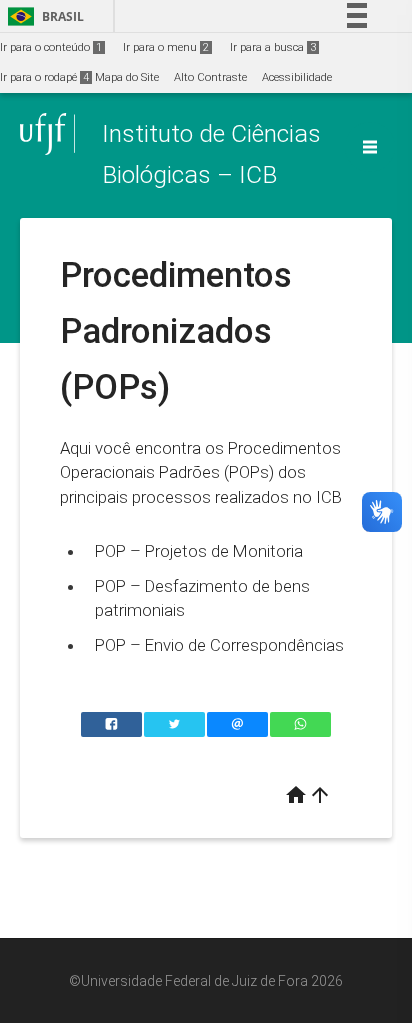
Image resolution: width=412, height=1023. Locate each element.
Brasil (42, 16)
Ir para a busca (273, 47)
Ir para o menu (166, 47)
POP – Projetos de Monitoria (199, 551)
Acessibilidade (297, 77)
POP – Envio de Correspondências (219, 645)
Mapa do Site (127, 77)
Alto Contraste (210, 77)
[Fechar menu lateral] (370, 147)
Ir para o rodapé (44, 77)
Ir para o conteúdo (51, 47)
